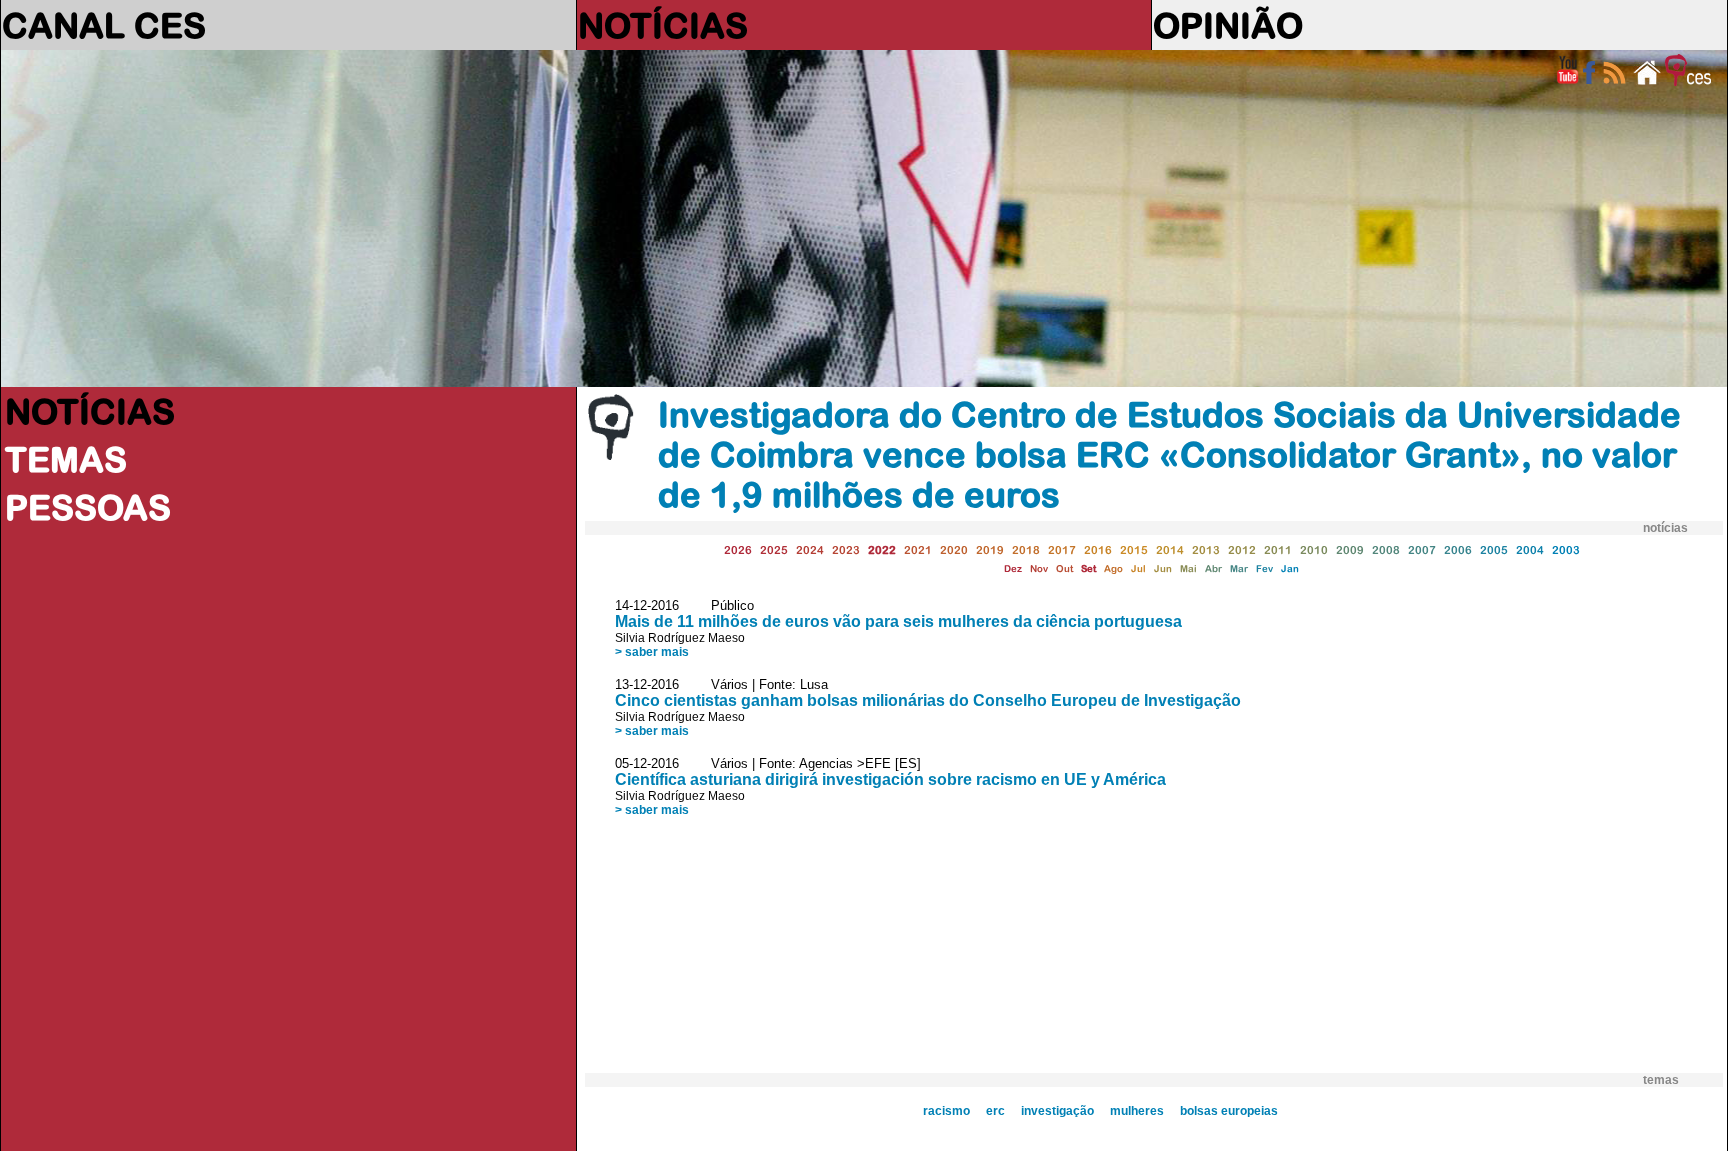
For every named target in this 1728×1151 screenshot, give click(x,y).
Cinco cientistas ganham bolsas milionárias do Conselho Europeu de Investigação (928, 700)
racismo (946, 1111)
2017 (1062, 549)
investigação (1057, 1111)
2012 (1242, 549)
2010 (1314, 549)
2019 (990, 549)
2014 (1170, 549)
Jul (1138, 568)
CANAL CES (104, 25)
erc (995, 1111)
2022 (882, 549)
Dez (1013, 568)
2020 (954, 549)
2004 (1530, 549)
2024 (810, 549)
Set (1088, 568)
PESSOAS (88, 507)
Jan (1290, 568)
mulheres (1137, 1111)
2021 (918, 549)
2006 (1458, 549)
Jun (1163, 568)
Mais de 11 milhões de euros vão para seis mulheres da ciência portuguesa (898, 621)
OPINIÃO (1228, 25)
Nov (1039, 568)
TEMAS (66, 459)
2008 (1386, 549)
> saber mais (652, 652)
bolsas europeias (1229, 1111)
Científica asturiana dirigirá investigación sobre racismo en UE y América (890, 779)
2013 (1206, 549)
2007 (1422, 549)
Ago (1113, 568)
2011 (1278, 549)
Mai (1188, 568)
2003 (1566, 549)
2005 (1494, 549)
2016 (1098, 549)
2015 (1134, 549)
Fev (1264, 568)
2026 (738, 549)
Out (1064, 568)
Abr (1213, 568)
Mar (1239, 568)
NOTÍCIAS (663, 25)
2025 (774, 549)
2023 (846, 549)
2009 (1350, 549)
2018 (1026, 549)
